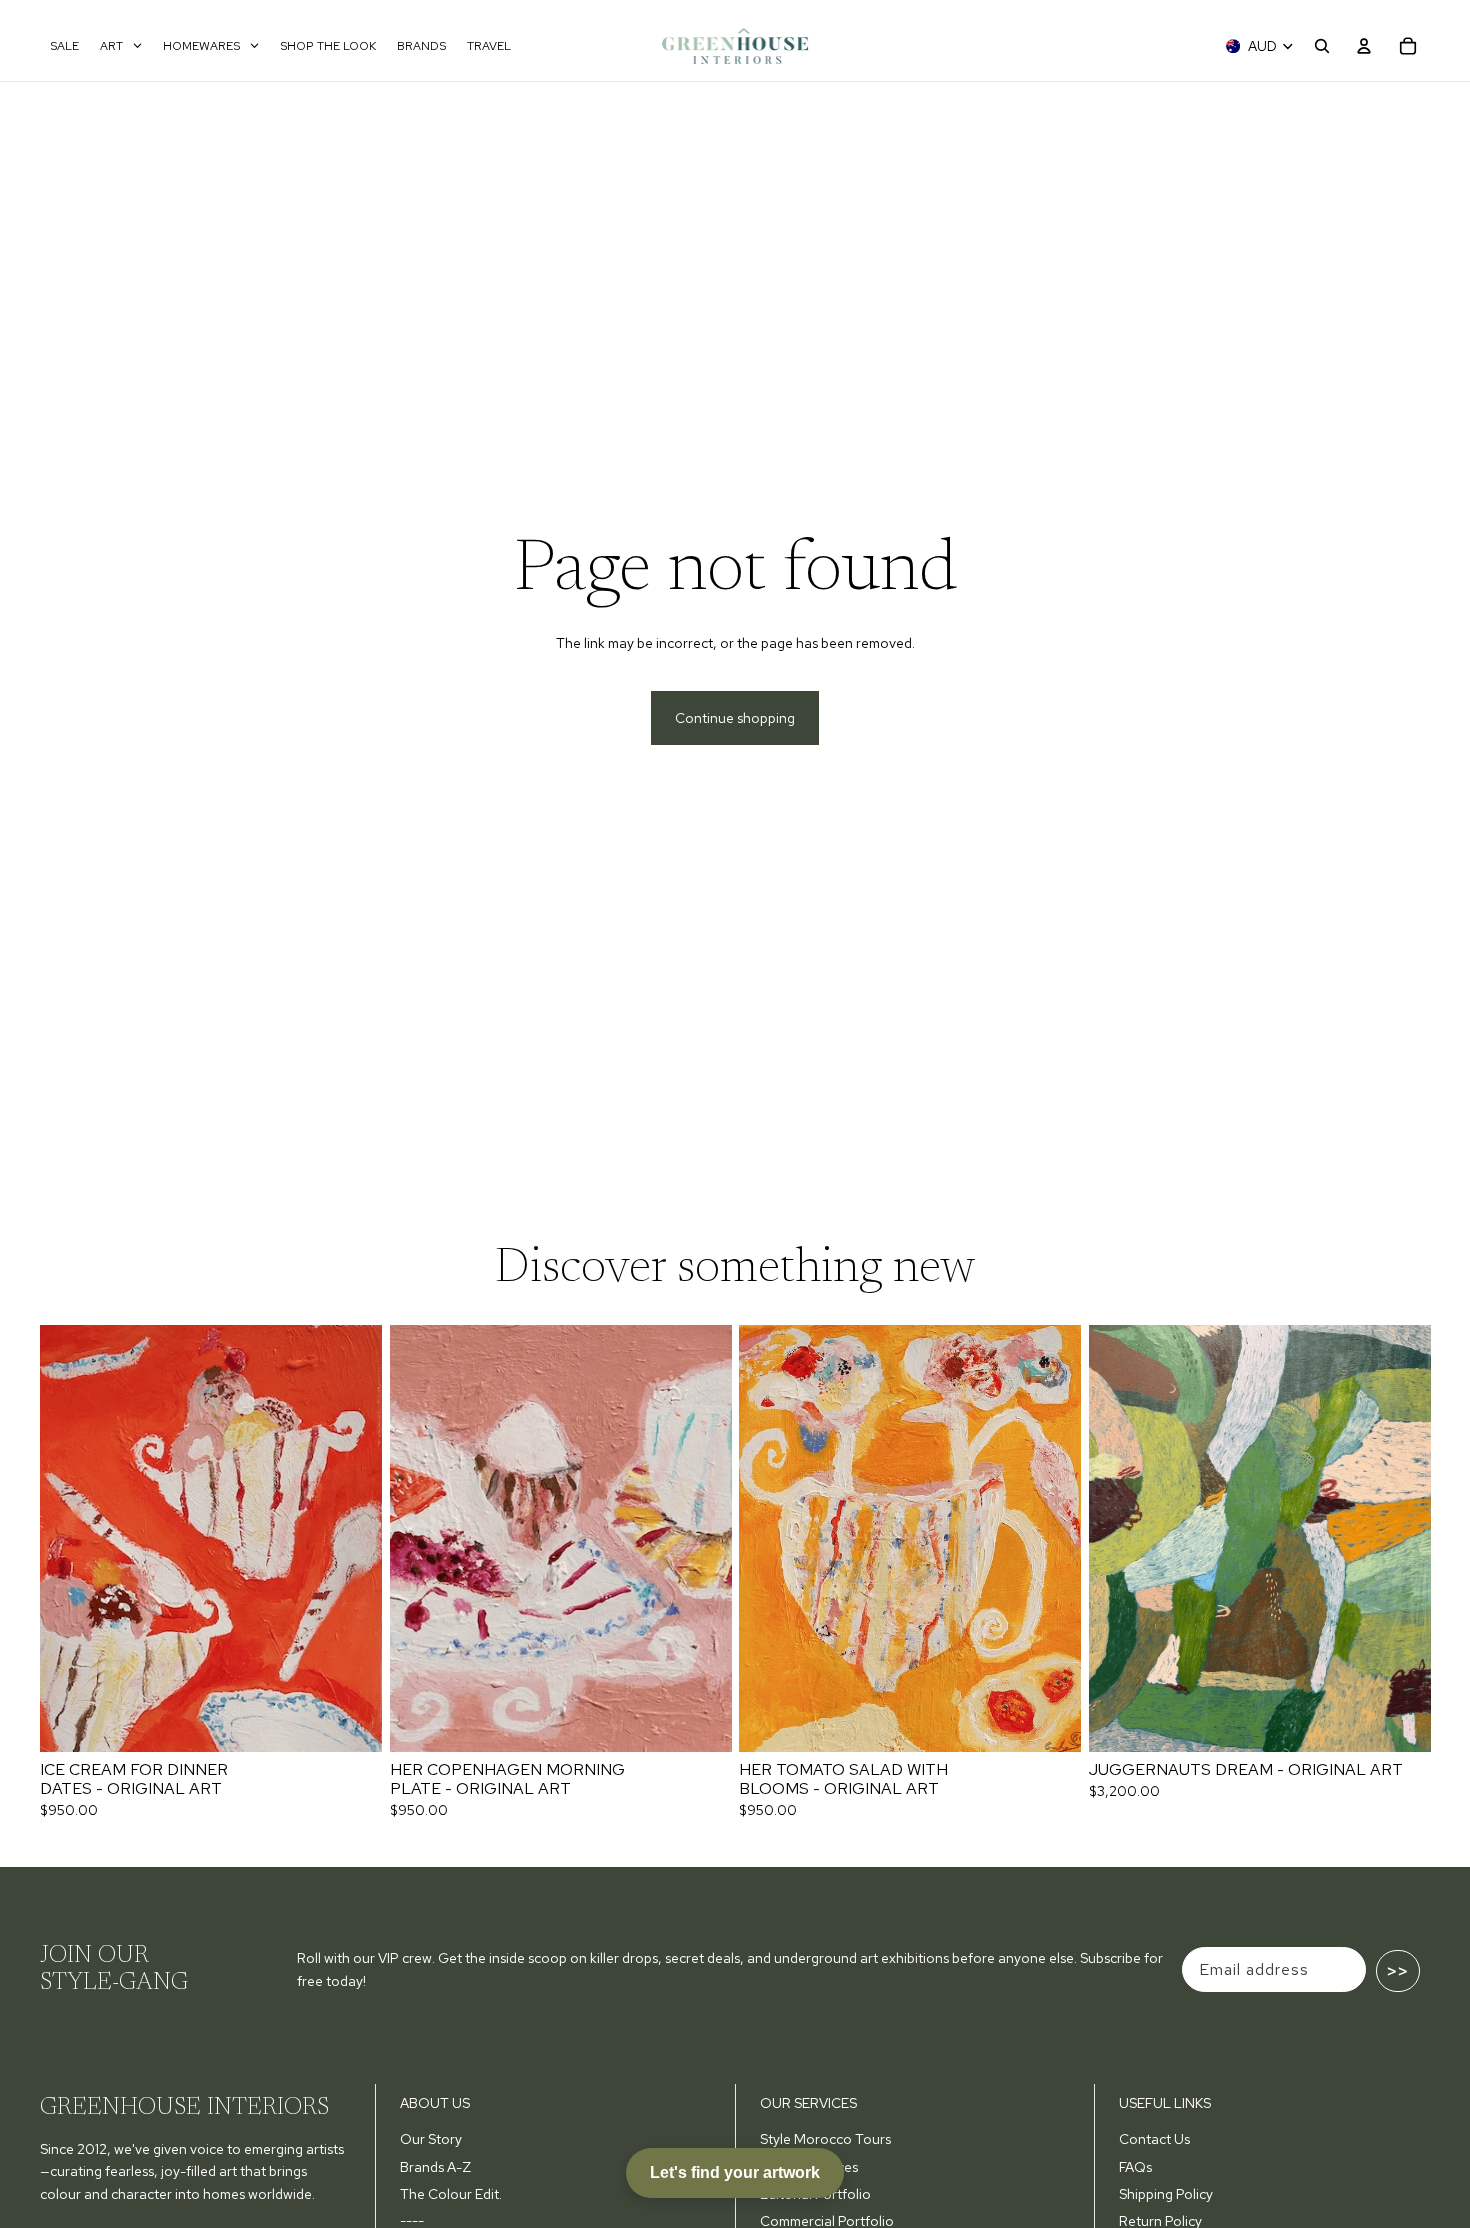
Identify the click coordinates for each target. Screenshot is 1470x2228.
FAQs (1135, 2167)
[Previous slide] (70, 1538)
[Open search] (1322, 46)
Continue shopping (735, 718)
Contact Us (1154, 2139)
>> (1398, 1971)
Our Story (431, 2139)
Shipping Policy (1166, 2194)
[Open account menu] (1364, 46)
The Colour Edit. (451, 2194)
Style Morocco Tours (825, 2139)
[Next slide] (352, 1538)
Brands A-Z (435, 2167)
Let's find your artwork (735, 2172)
